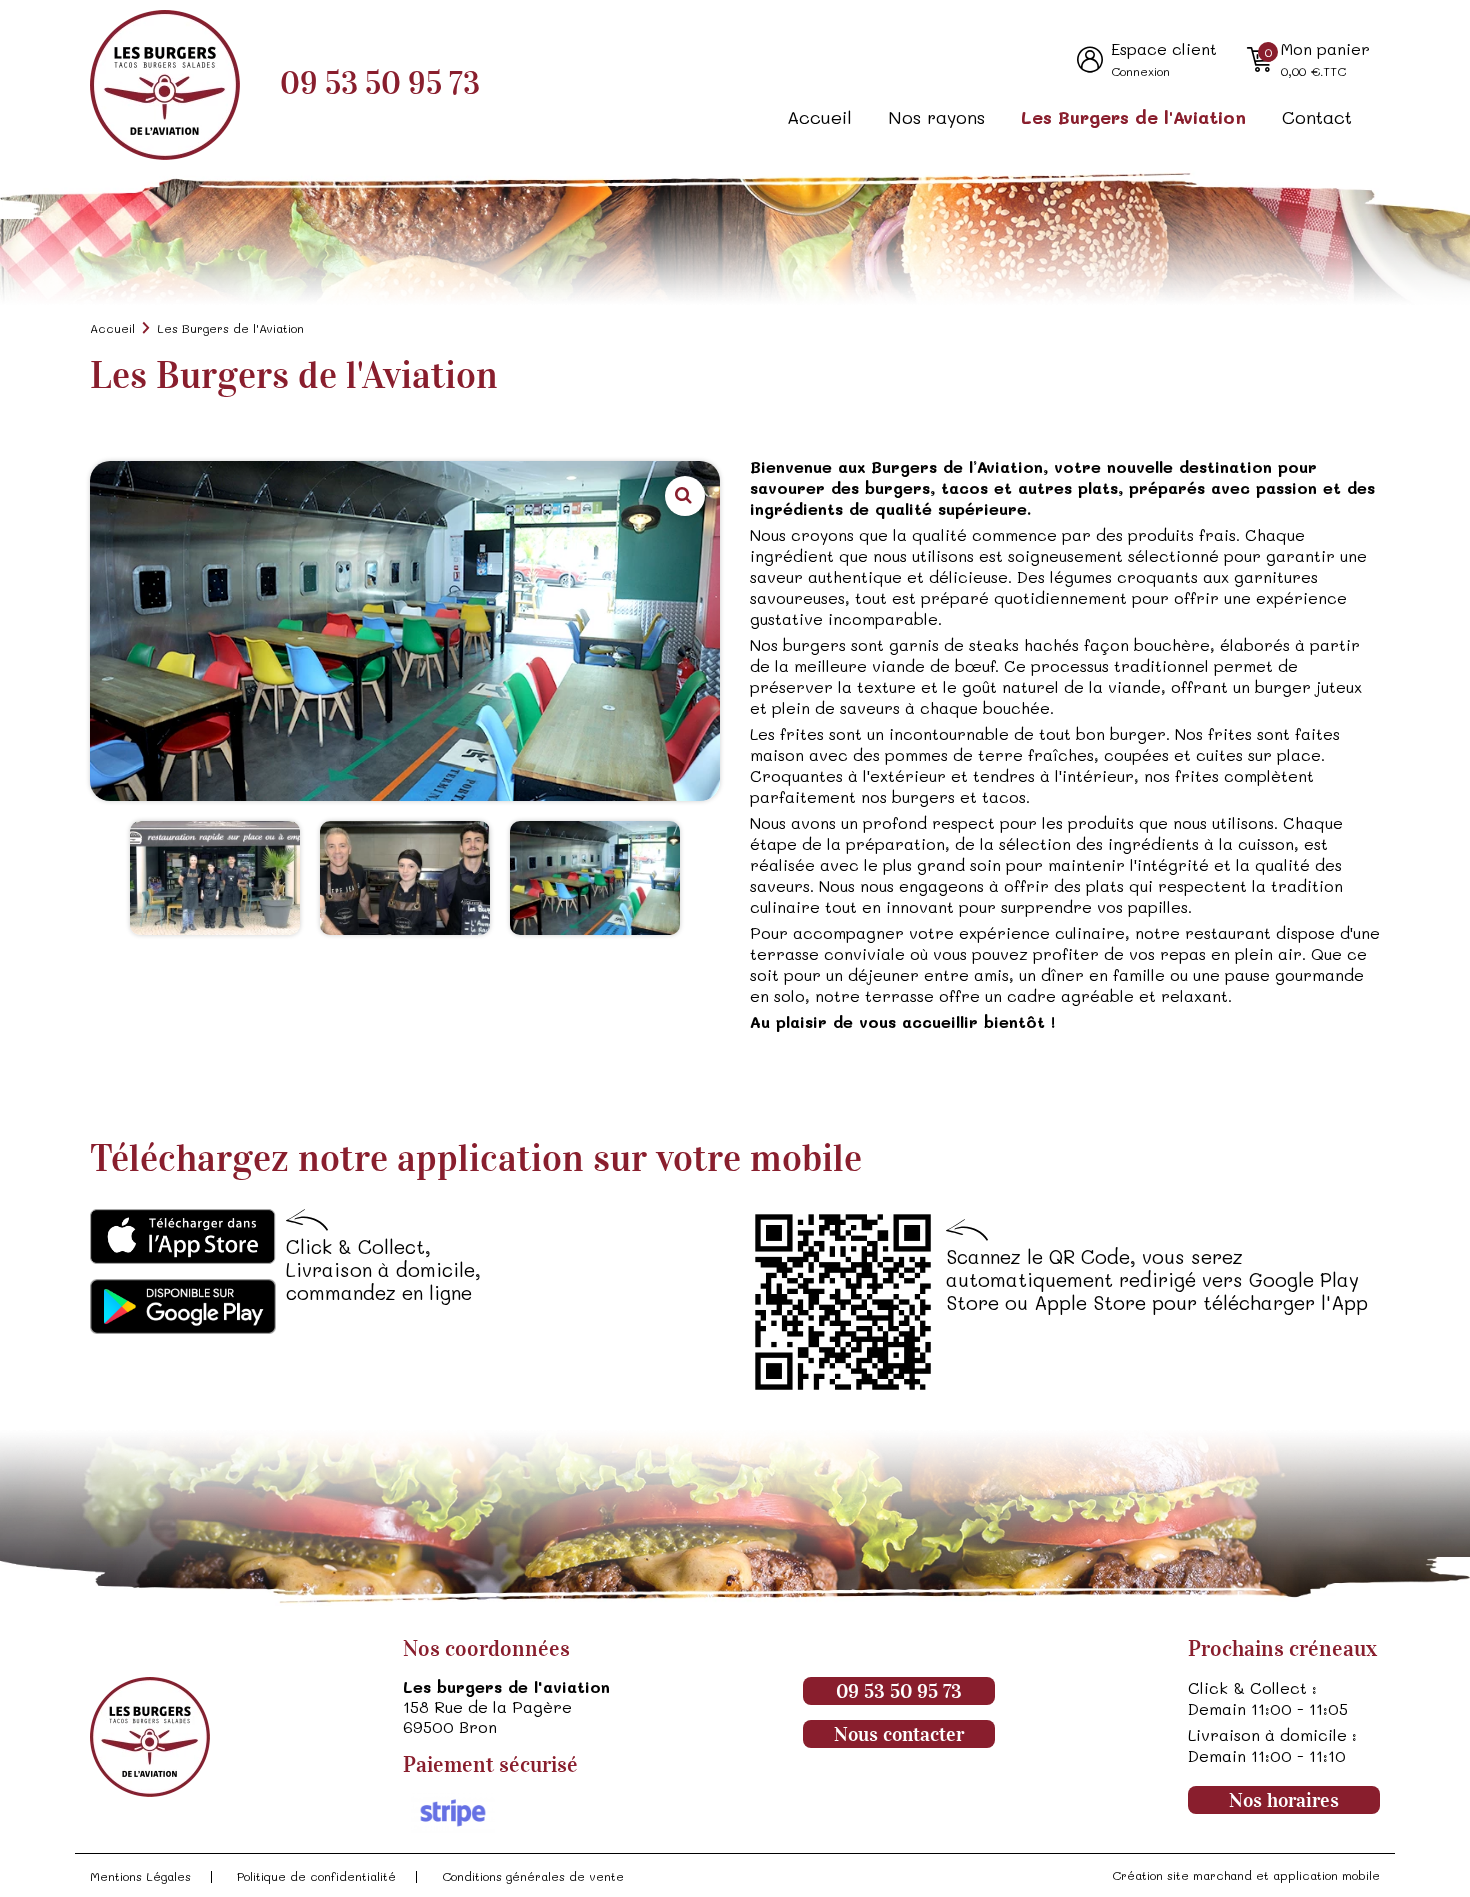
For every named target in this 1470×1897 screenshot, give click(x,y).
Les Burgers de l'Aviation (1133, 117)
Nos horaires (1284, 1800)
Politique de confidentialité (316, 1876)
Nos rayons (936, 117)
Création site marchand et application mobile (1246, 1875)
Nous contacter (899, 1734)
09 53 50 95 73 (380, 83)
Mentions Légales (140, 1876)
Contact (1317, 117)
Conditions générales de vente (533, 1876)
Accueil (819, 117)
